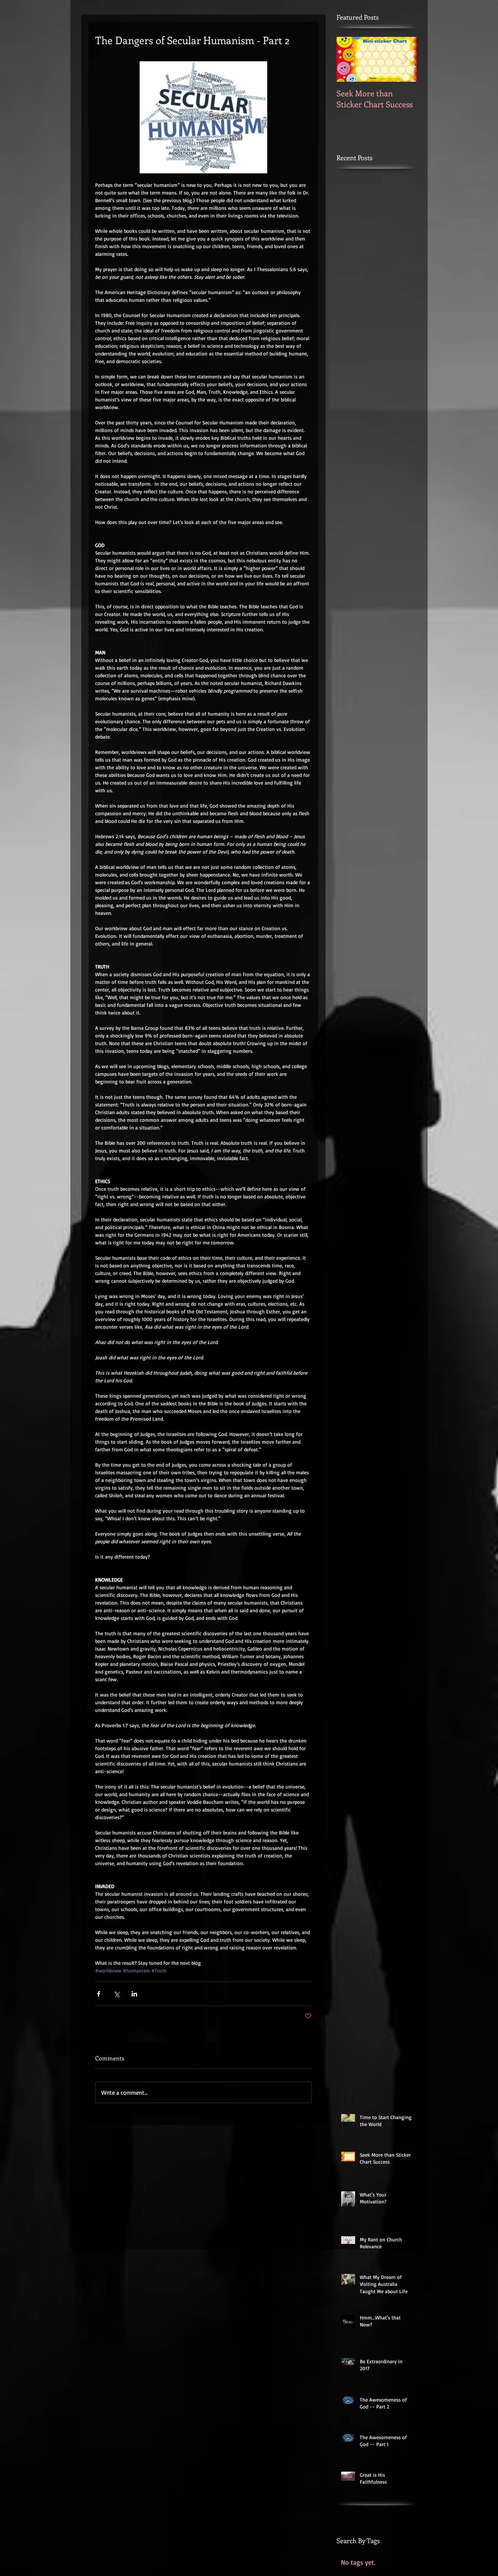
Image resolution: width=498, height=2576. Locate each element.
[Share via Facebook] (99, 1994)
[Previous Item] (348, 59)
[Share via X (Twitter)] (116, 1994)
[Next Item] (405, 59)
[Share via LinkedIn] (134, 1994)
